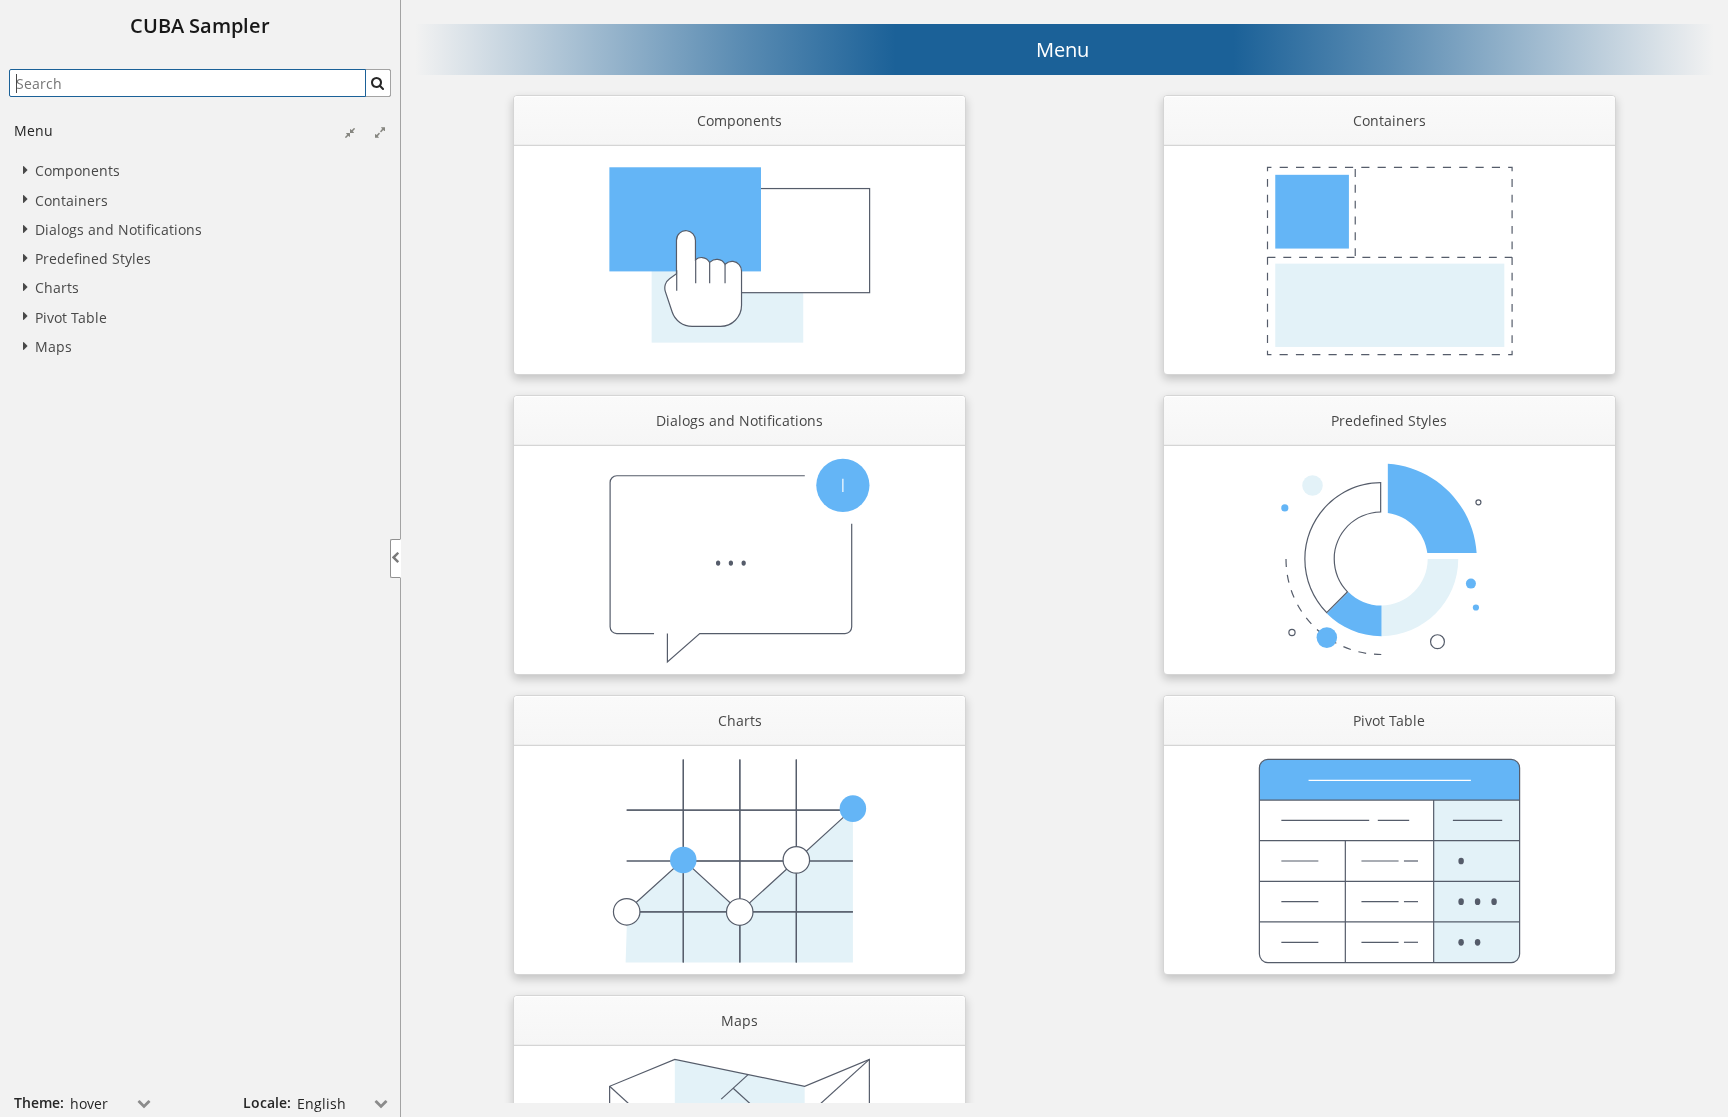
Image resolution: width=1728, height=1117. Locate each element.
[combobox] (111, 1103)
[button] (378, 83)
